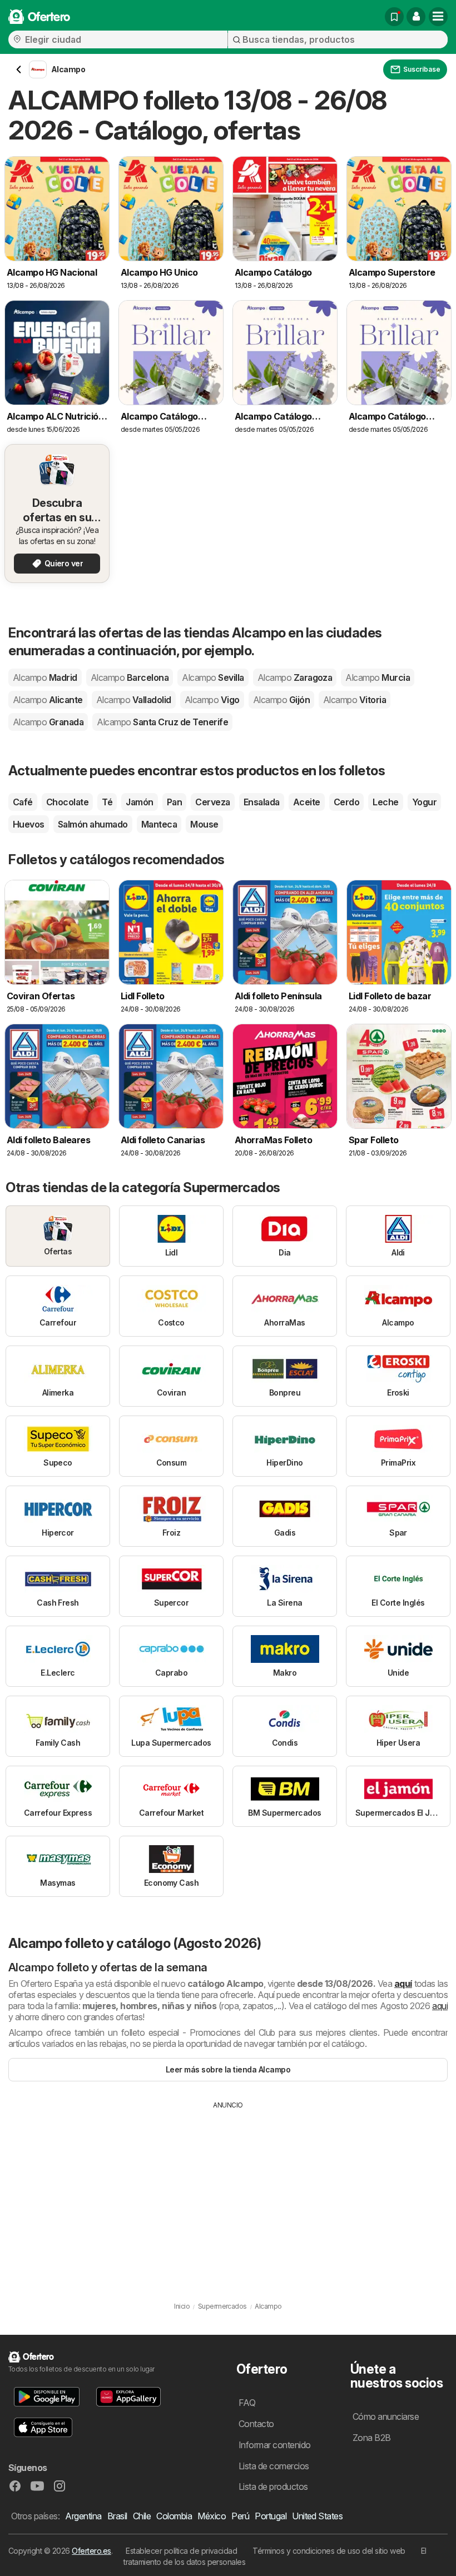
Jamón (139, 802)
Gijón (281, 700)
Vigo (212, 700)
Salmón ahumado (93, 824)
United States (317, 2516)
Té (107, 802)
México (212, 2516)
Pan (174, 802)
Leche (385, 802)
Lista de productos (273, 2487)
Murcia (378, 677)
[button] (416, 17)
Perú (240, 2516)
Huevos (29, 824)
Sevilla (213, 677)
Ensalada (262, 802)
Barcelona (130, 677)
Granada (48, 722)
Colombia (174, 2516)
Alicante (48, 700)
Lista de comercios (274, 2466)
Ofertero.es (91, 2551)
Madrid (45, 677)
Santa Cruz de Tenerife (162, 722)
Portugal (271, 2516)
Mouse (204, 824)
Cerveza (212, 802)
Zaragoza (295, 677)
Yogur (424, 802)
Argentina (83, 2516)
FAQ (247, 2403)
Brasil (117, 2516)
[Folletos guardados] (394, 17)
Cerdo (346, 802)
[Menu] (438, 17)
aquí (403, 1984)
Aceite (307, 802)
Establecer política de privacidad (181, 2551)
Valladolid (134, 700)
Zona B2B (372, 2438)
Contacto (256, 2424)
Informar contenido (275, 2445)
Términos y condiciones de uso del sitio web (329, 2551)
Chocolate (67, 802)
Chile (142, 2516)
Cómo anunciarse (386, 2416)
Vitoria (355, 700)
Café (23, 802)
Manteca (159, 824)
